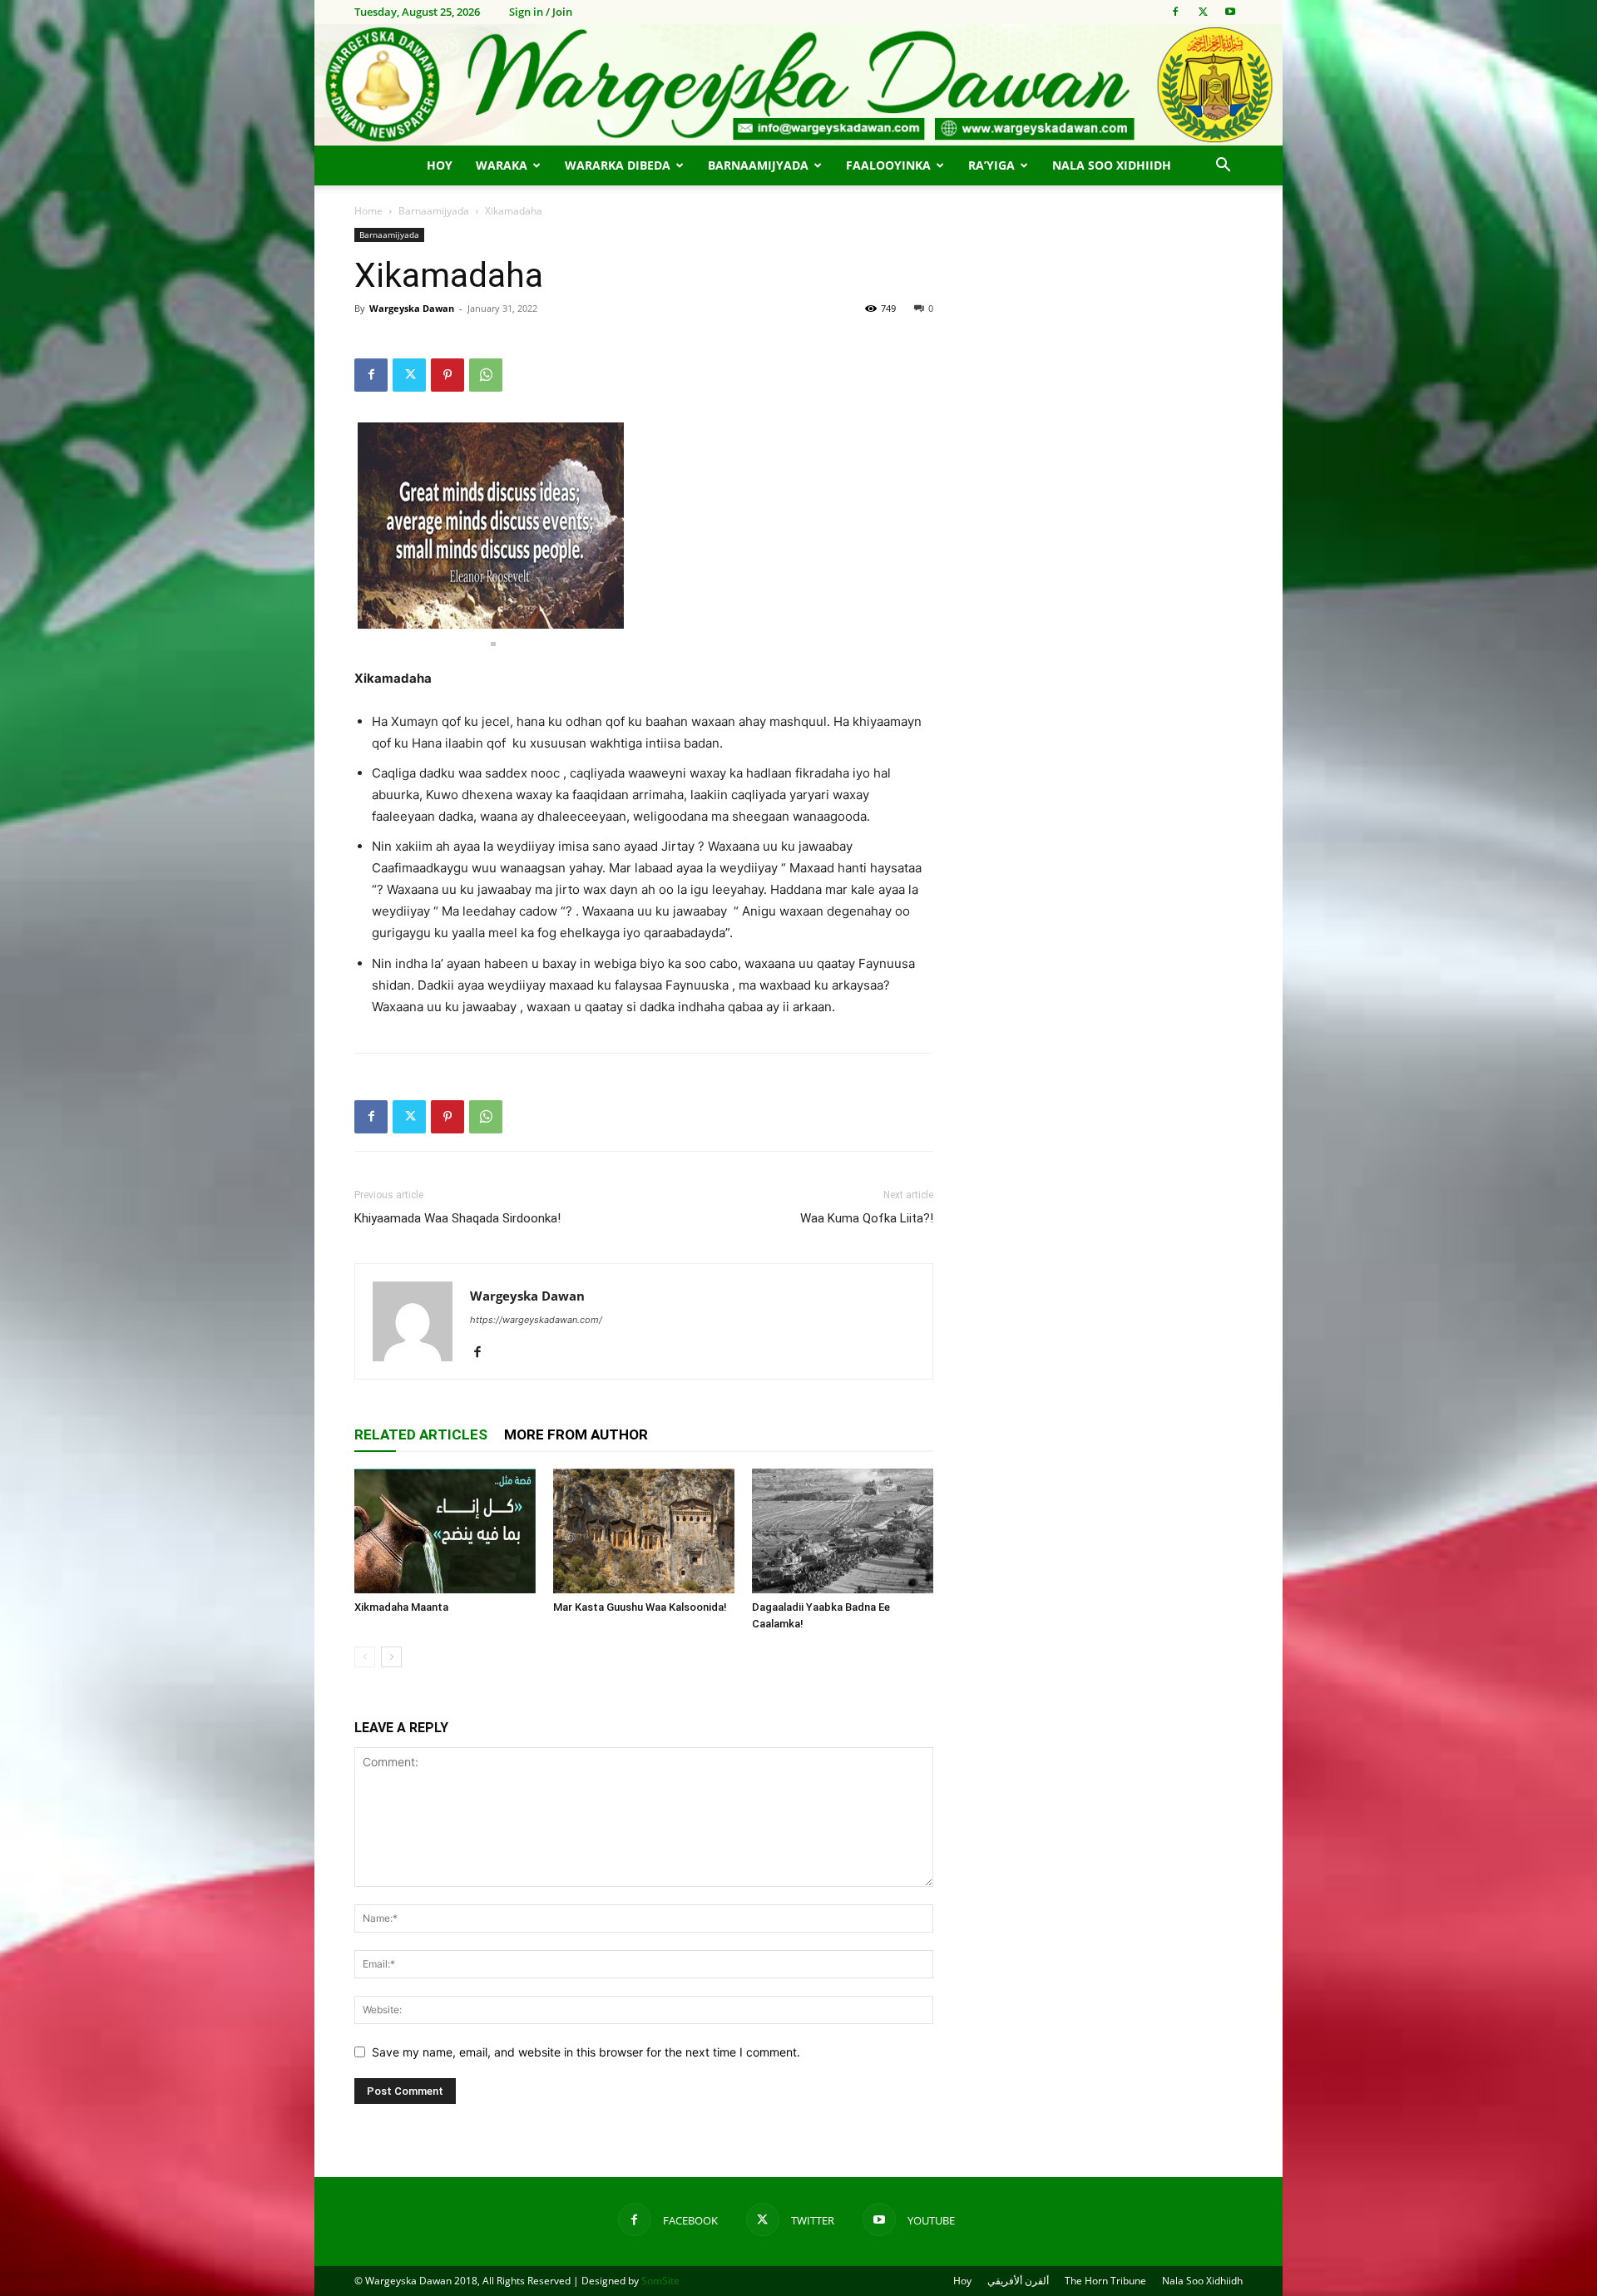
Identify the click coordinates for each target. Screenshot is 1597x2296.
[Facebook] (1175, 12)
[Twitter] (1203, 12)
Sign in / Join (541, 12)
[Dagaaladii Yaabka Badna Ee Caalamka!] (843, 1531)
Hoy (440, 165)
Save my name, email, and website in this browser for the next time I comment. (586, 2052)
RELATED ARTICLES (421, 1434)
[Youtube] (1230, 12)
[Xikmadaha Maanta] (445, 1531)
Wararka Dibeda (618, 165)
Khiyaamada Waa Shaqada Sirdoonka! (457, 1218)
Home (368, 211)
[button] (1223, 167)
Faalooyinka (888, 165)
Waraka (502, 165)
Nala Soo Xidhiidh (1112, 165)
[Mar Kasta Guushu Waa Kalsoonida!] (644, 1531)
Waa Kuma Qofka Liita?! (867, 1218)
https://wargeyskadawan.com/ (536, 1320)
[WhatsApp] (486, 375)
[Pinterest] (447, 375)
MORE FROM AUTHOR (576, 1434)
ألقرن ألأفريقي (1018, 2281)
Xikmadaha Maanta (401, 1607)
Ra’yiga (991, 165)
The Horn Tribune (1105, 2281)
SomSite (660, 2281)
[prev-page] (365, 1657)
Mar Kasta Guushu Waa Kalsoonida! (640, 1607)
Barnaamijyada (758, 165)
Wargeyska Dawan (412, 308)
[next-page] (391, 1657)
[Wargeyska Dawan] (798, 85)
